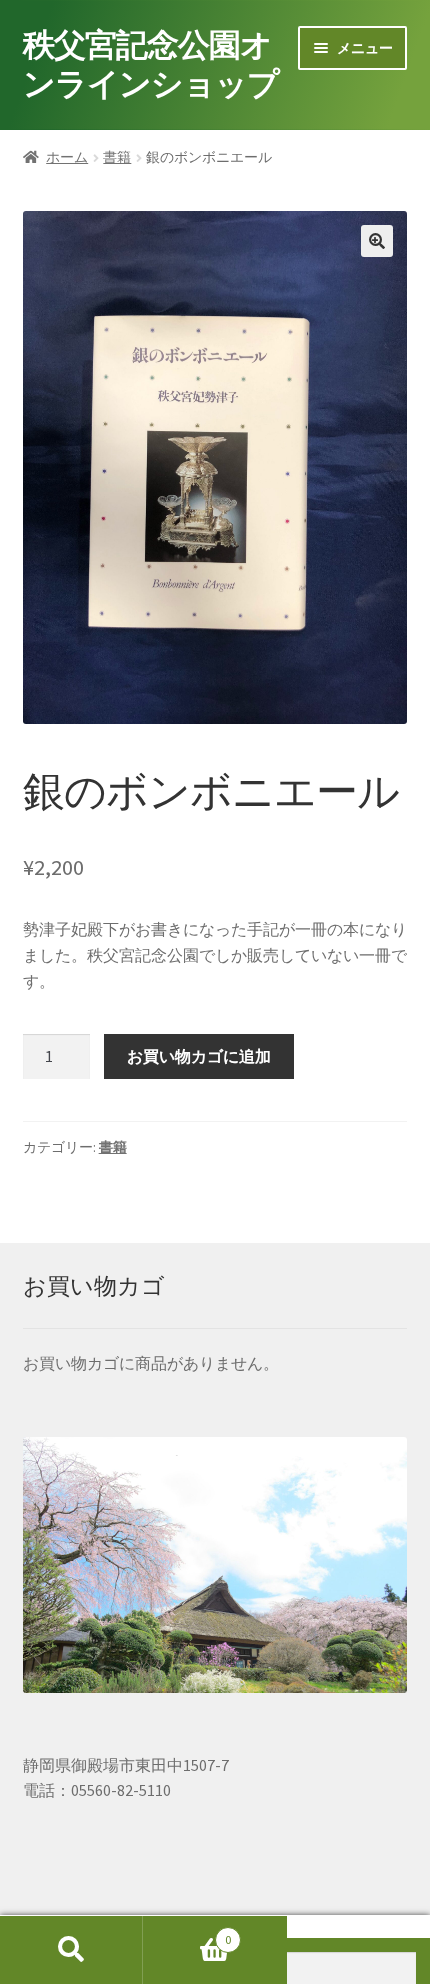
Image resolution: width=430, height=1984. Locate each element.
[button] (377, 241)
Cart (187, 1932)
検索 (71, 1950)
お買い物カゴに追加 (199, 1056)
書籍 (117, 157)
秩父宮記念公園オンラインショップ (151, 64)
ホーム (67, 157)
